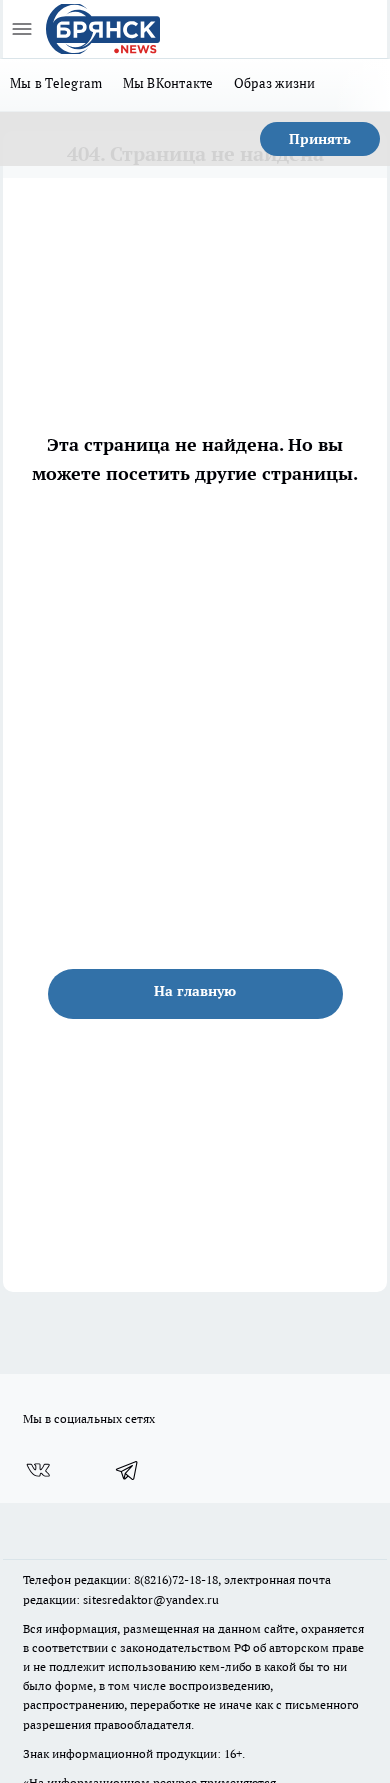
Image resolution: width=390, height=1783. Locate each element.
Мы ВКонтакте (168, 83)
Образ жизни (275, 83)
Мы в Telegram (56, 83)
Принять (320, 139)
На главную (195, 991)
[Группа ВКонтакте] (38, 1470)
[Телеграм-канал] (128, 1470)
